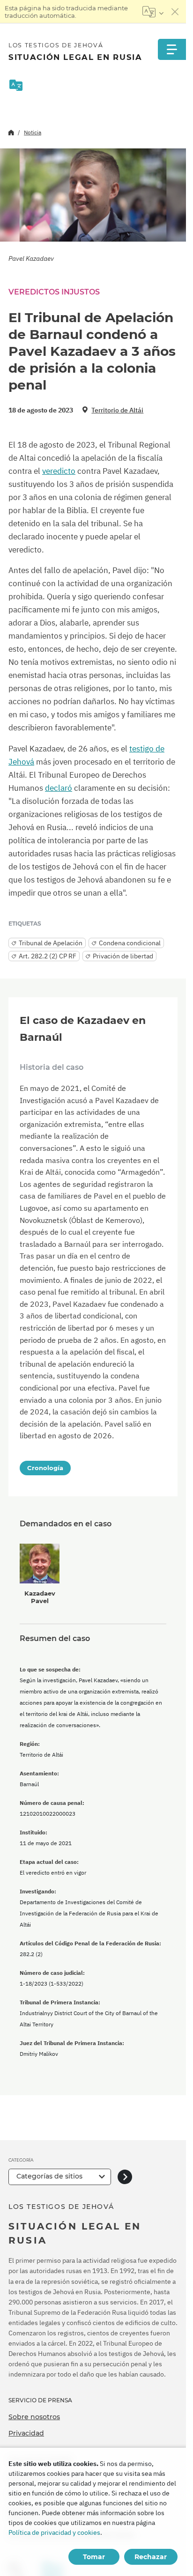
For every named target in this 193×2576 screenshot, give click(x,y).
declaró (59, 788)
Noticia (33, 132)
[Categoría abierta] (125, 2177)
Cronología (45, 1468)
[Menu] (172, 49)
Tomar (94, 2557)
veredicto (59, 471)
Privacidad (26, 2433)
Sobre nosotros (34, 2417)
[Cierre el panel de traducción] (175, 12)
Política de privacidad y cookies (54, 2532)
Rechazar (151, 2557)
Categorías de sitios (49, 2176)
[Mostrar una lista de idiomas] (153, 12)
